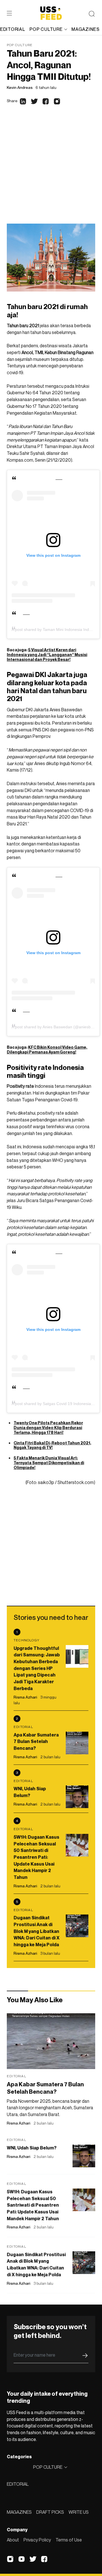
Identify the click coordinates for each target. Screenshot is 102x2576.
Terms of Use (69, 2540)
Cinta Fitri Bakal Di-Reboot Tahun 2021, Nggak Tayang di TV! (52, 1445)
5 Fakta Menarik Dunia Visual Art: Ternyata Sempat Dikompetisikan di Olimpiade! (49, 1463)
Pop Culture (20, 45)
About (13, 2540)
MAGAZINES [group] (85, 29)
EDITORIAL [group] (12, 29)
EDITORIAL (18, 2484)
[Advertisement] (51, 170)
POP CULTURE (46, 29)
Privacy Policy (37, 2540)
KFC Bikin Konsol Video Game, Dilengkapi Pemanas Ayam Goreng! (47, 1050)
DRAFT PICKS (50, 2512)
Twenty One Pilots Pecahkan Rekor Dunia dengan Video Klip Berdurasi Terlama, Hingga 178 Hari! (48, 1428)
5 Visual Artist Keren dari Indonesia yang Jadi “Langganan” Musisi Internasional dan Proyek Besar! (47, 655)
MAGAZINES (19, 2512)
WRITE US (79, 2512)
